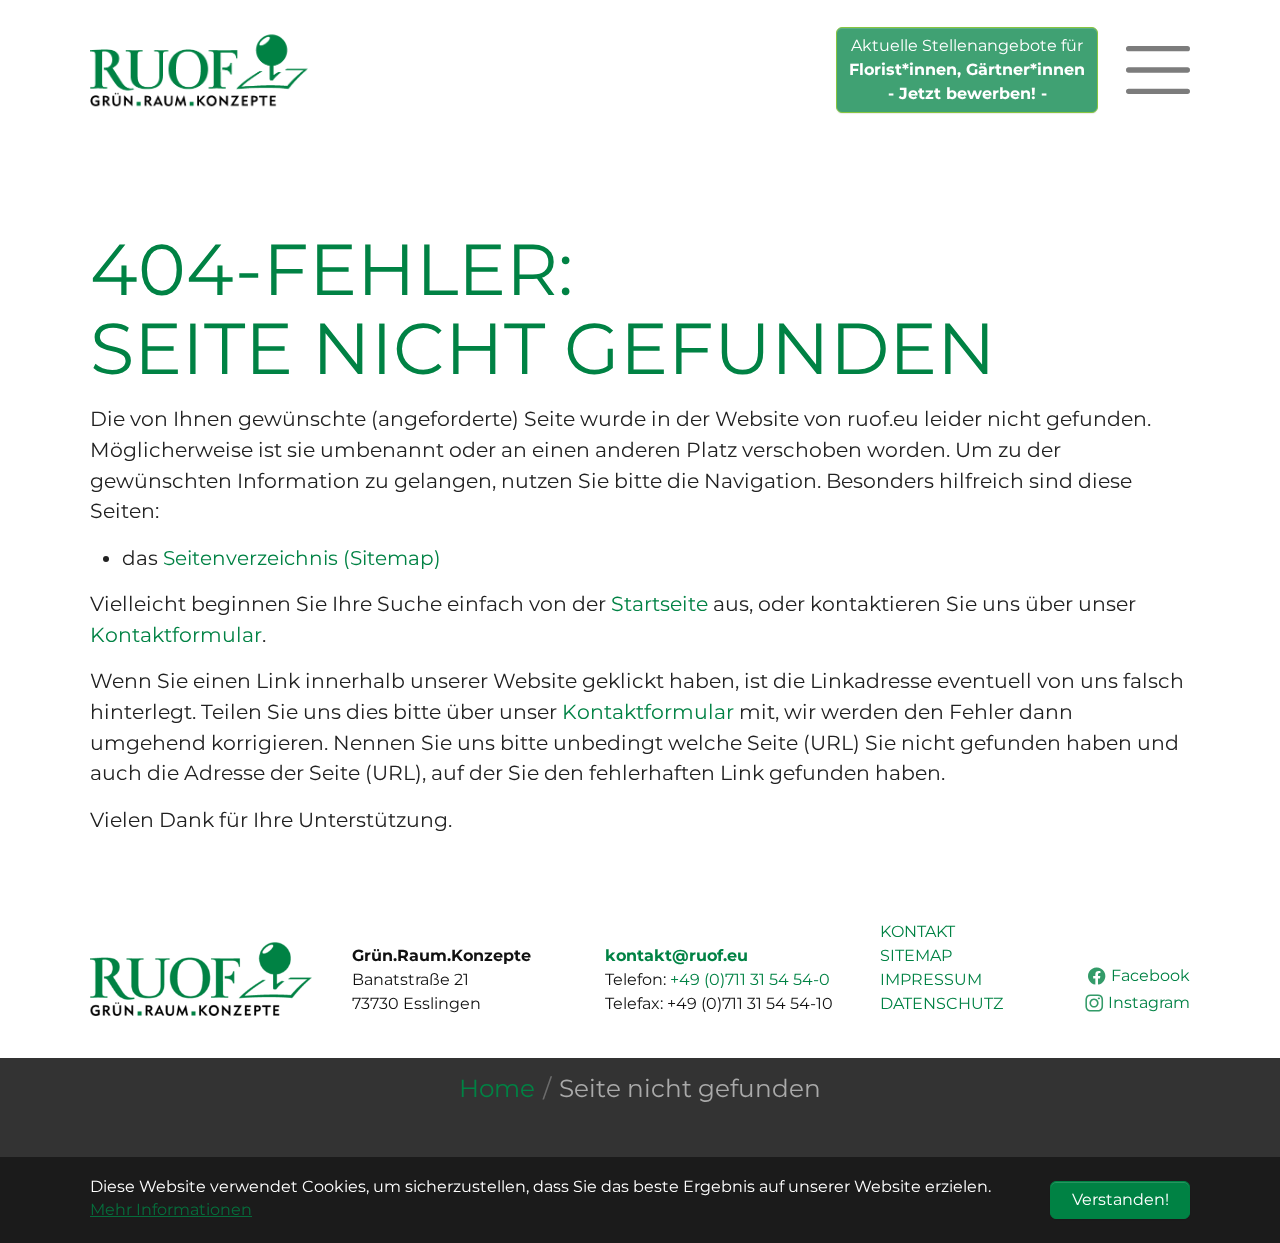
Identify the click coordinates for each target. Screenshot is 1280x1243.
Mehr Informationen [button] (171, 1209)
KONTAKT (917, 931)
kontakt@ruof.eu (676, 955)
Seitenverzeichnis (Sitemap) (302, 558)
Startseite (659, 603)
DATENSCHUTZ (941, 1003)
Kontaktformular (176, 634)
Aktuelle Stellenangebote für (967, 69)
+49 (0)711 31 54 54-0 (750, 979)
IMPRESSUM (931, 979)
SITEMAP (916, 955)
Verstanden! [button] (1120, 1199)
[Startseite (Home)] (199, 70)
